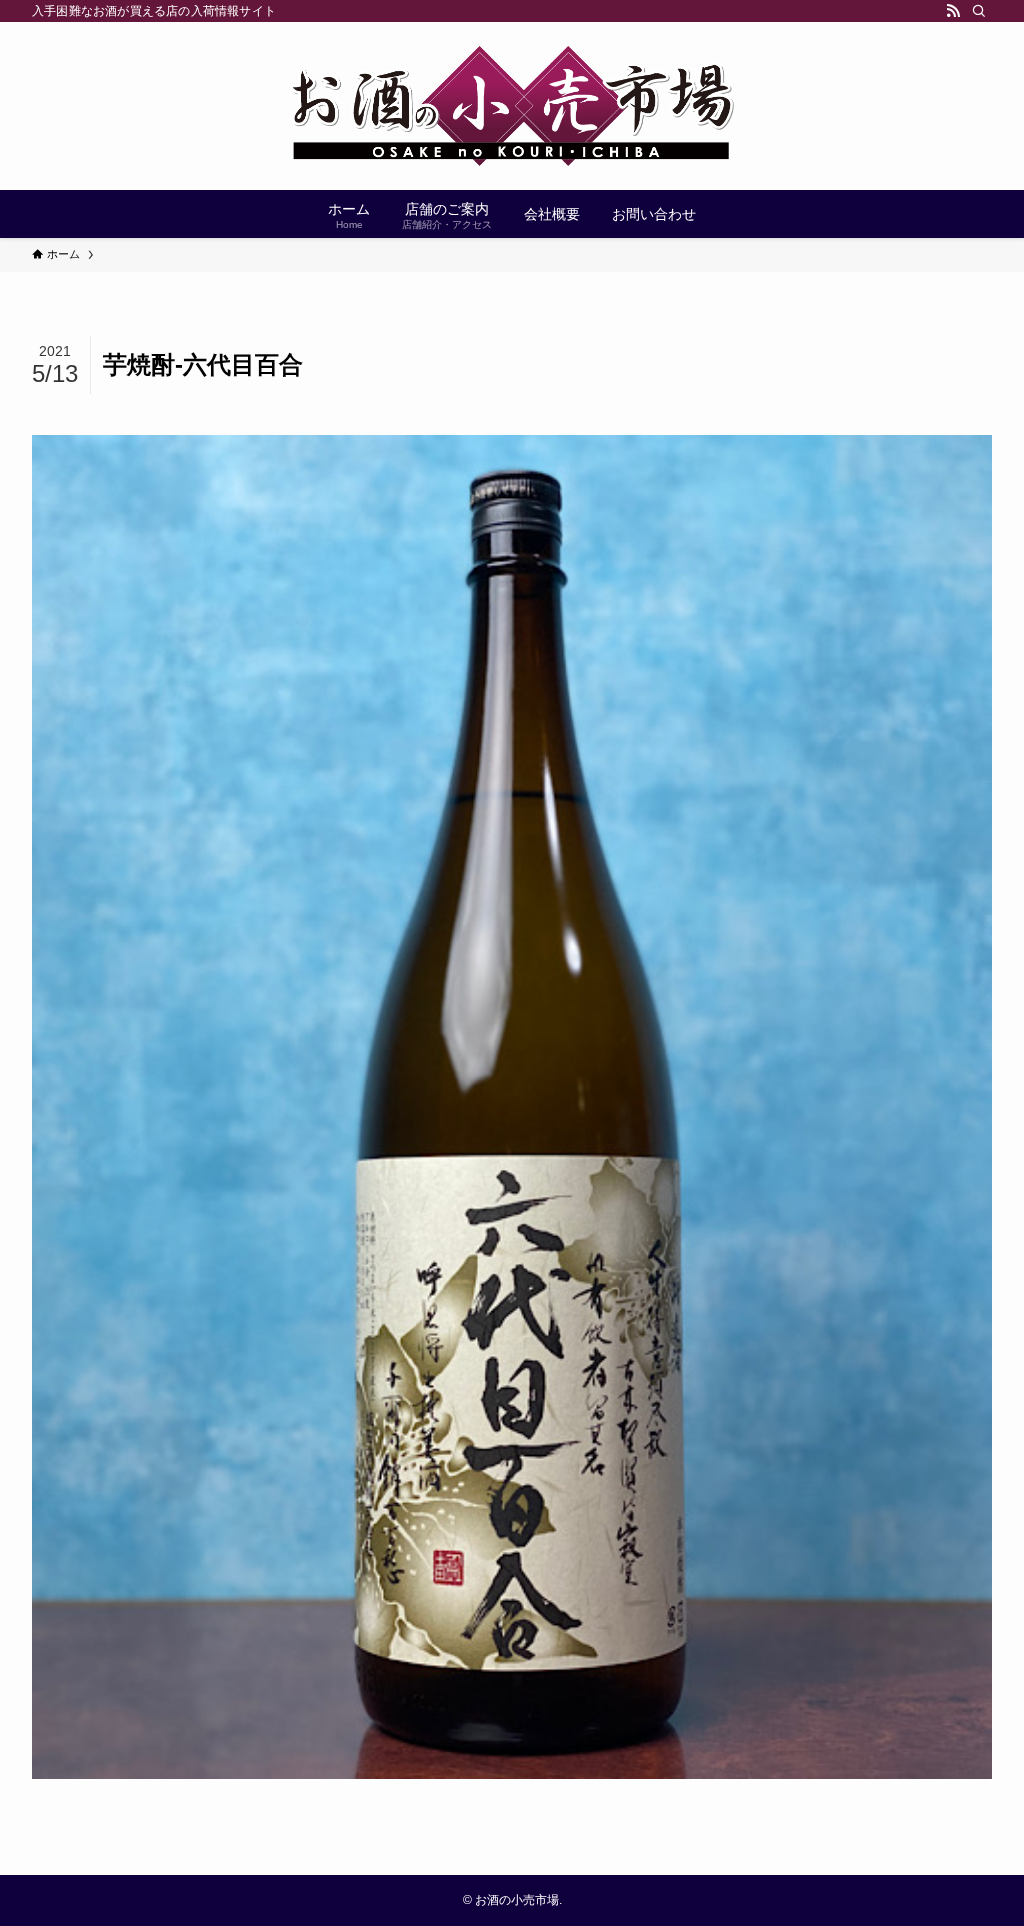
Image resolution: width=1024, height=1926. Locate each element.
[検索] (979, 11)
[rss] (953, 11)
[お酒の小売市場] (512, 106)
